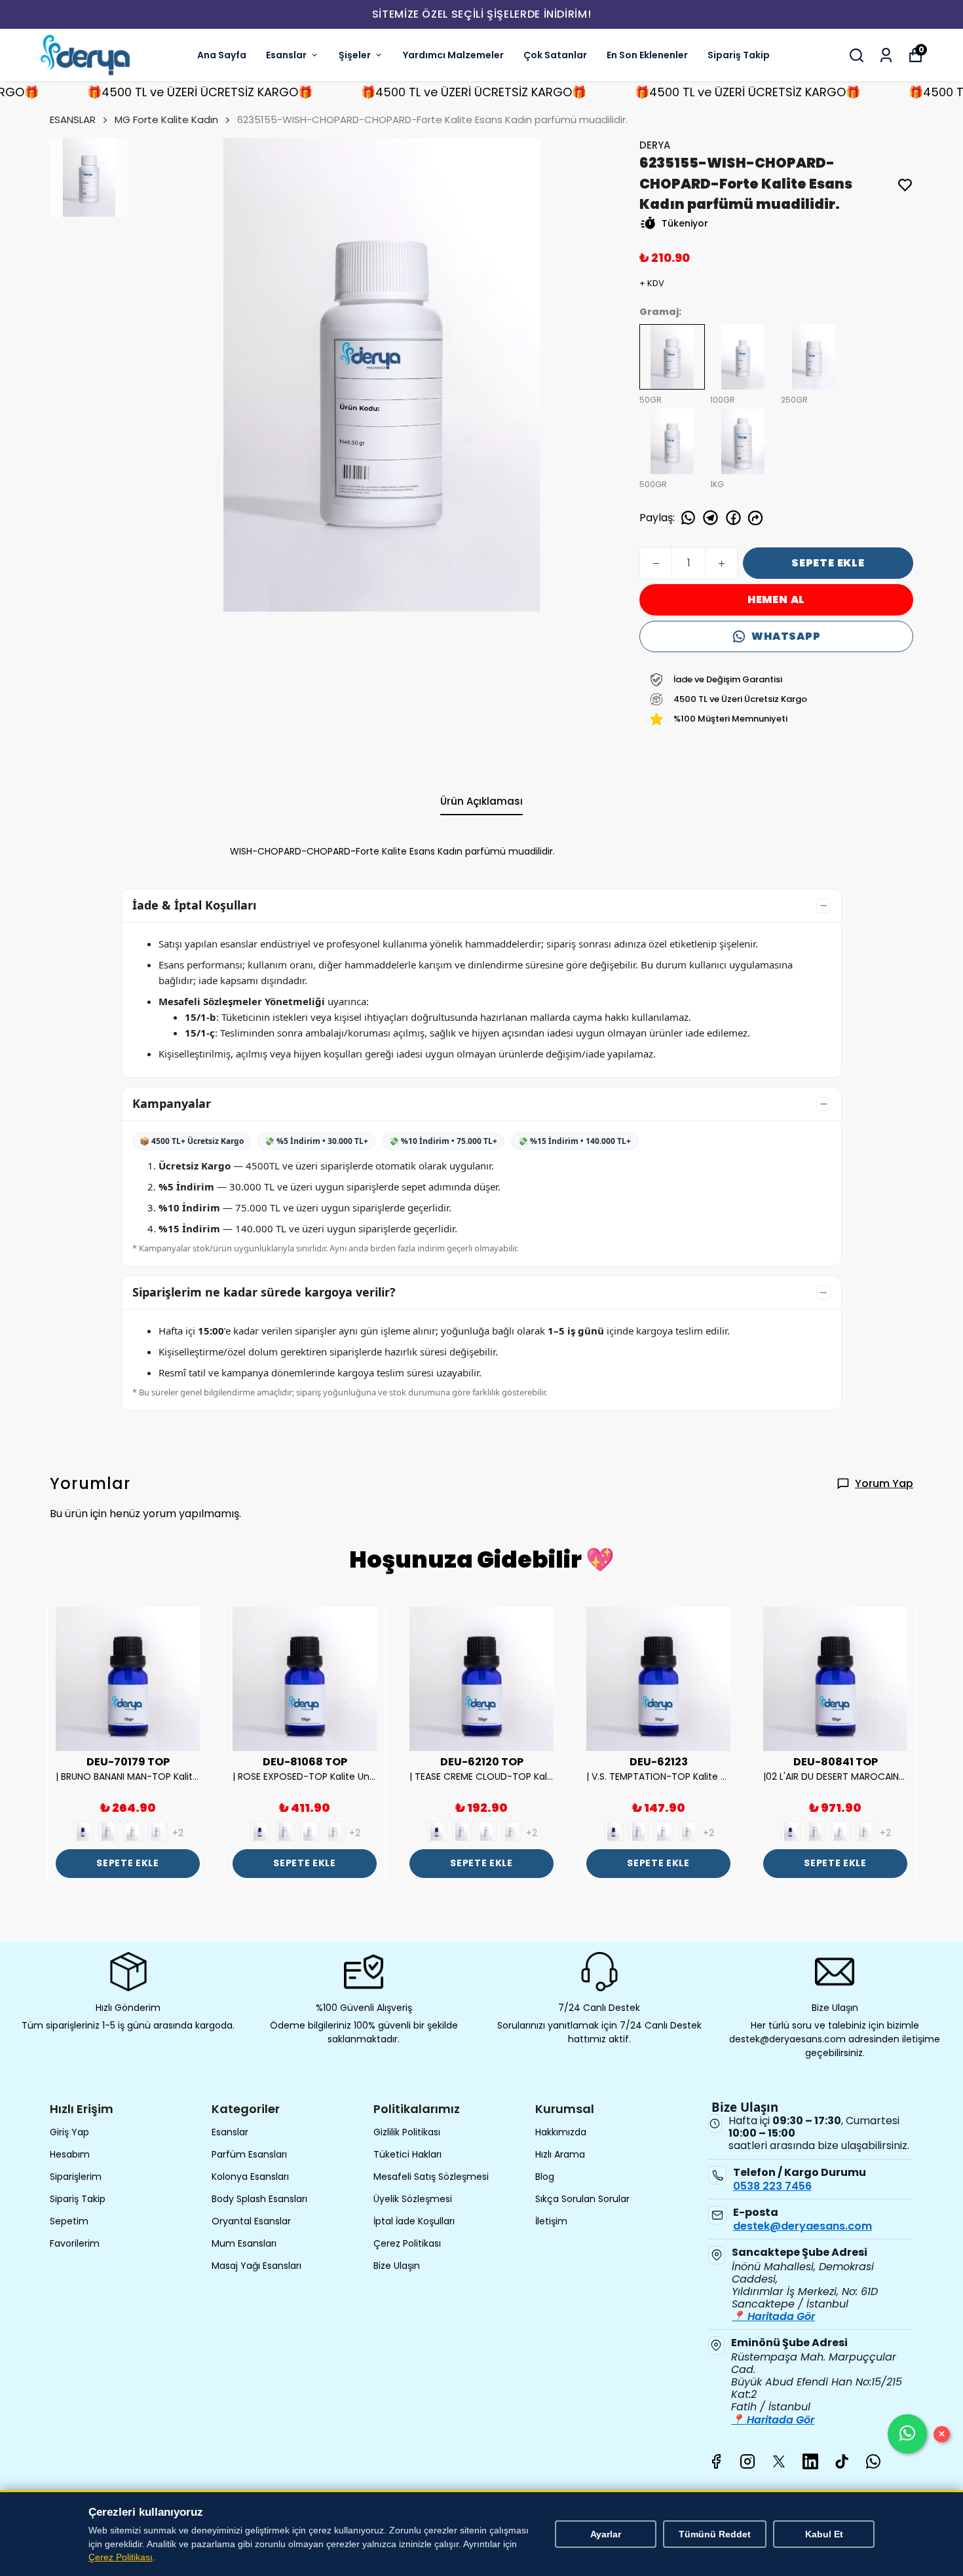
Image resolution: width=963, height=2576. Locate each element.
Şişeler (355, 55)
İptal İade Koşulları (414, 2221)
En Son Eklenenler (647, 55)
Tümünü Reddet (715, 2534)
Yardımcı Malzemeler (453, 55)
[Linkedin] (810, 2461)
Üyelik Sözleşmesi (413, 2199)
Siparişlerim (76, 2177)
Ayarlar (606, 2534)
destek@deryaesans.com (802, 2226)
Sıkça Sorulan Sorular (582, 2199)
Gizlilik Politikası (407, 2132)
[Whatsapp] (873, 2461)
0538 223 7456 (772, 2186)
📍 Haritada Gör (773, 2316)
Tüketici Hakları (407, 2154)
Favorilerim (75, 2243)
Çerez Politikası (407, 2243)
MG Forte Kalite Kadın (166, 120)
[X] (779, 2461)
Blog (545, 2177)
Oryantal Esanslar (251, 2221)
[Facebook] (716, 2461)
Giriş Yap (69, 2132)
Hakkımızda (561, 2132)
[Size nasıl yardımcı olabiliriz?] (907, 2434)
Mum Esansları (244, 2243)
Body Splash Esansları (259, 2199)
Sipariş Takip (739, 55)
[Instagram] (747, 2461)
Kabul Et (824, 2534)
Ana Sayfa (222, 55)
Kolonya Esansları (250, 2177)
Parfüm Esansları (249, 2154)
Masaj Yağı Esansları (256, 2266)
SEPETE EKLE (828, 563)
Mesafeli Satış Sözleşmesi (431, 2177)
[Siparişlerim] (886, 55)
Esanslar (286, 55)
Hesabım (70, 2154)
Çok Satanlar (555, 55)
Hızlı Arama (560, 2154)
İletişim (551, 2221)
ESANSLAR (73, 120)
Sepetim (69, 2221)
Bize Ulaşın (397, 2266)
